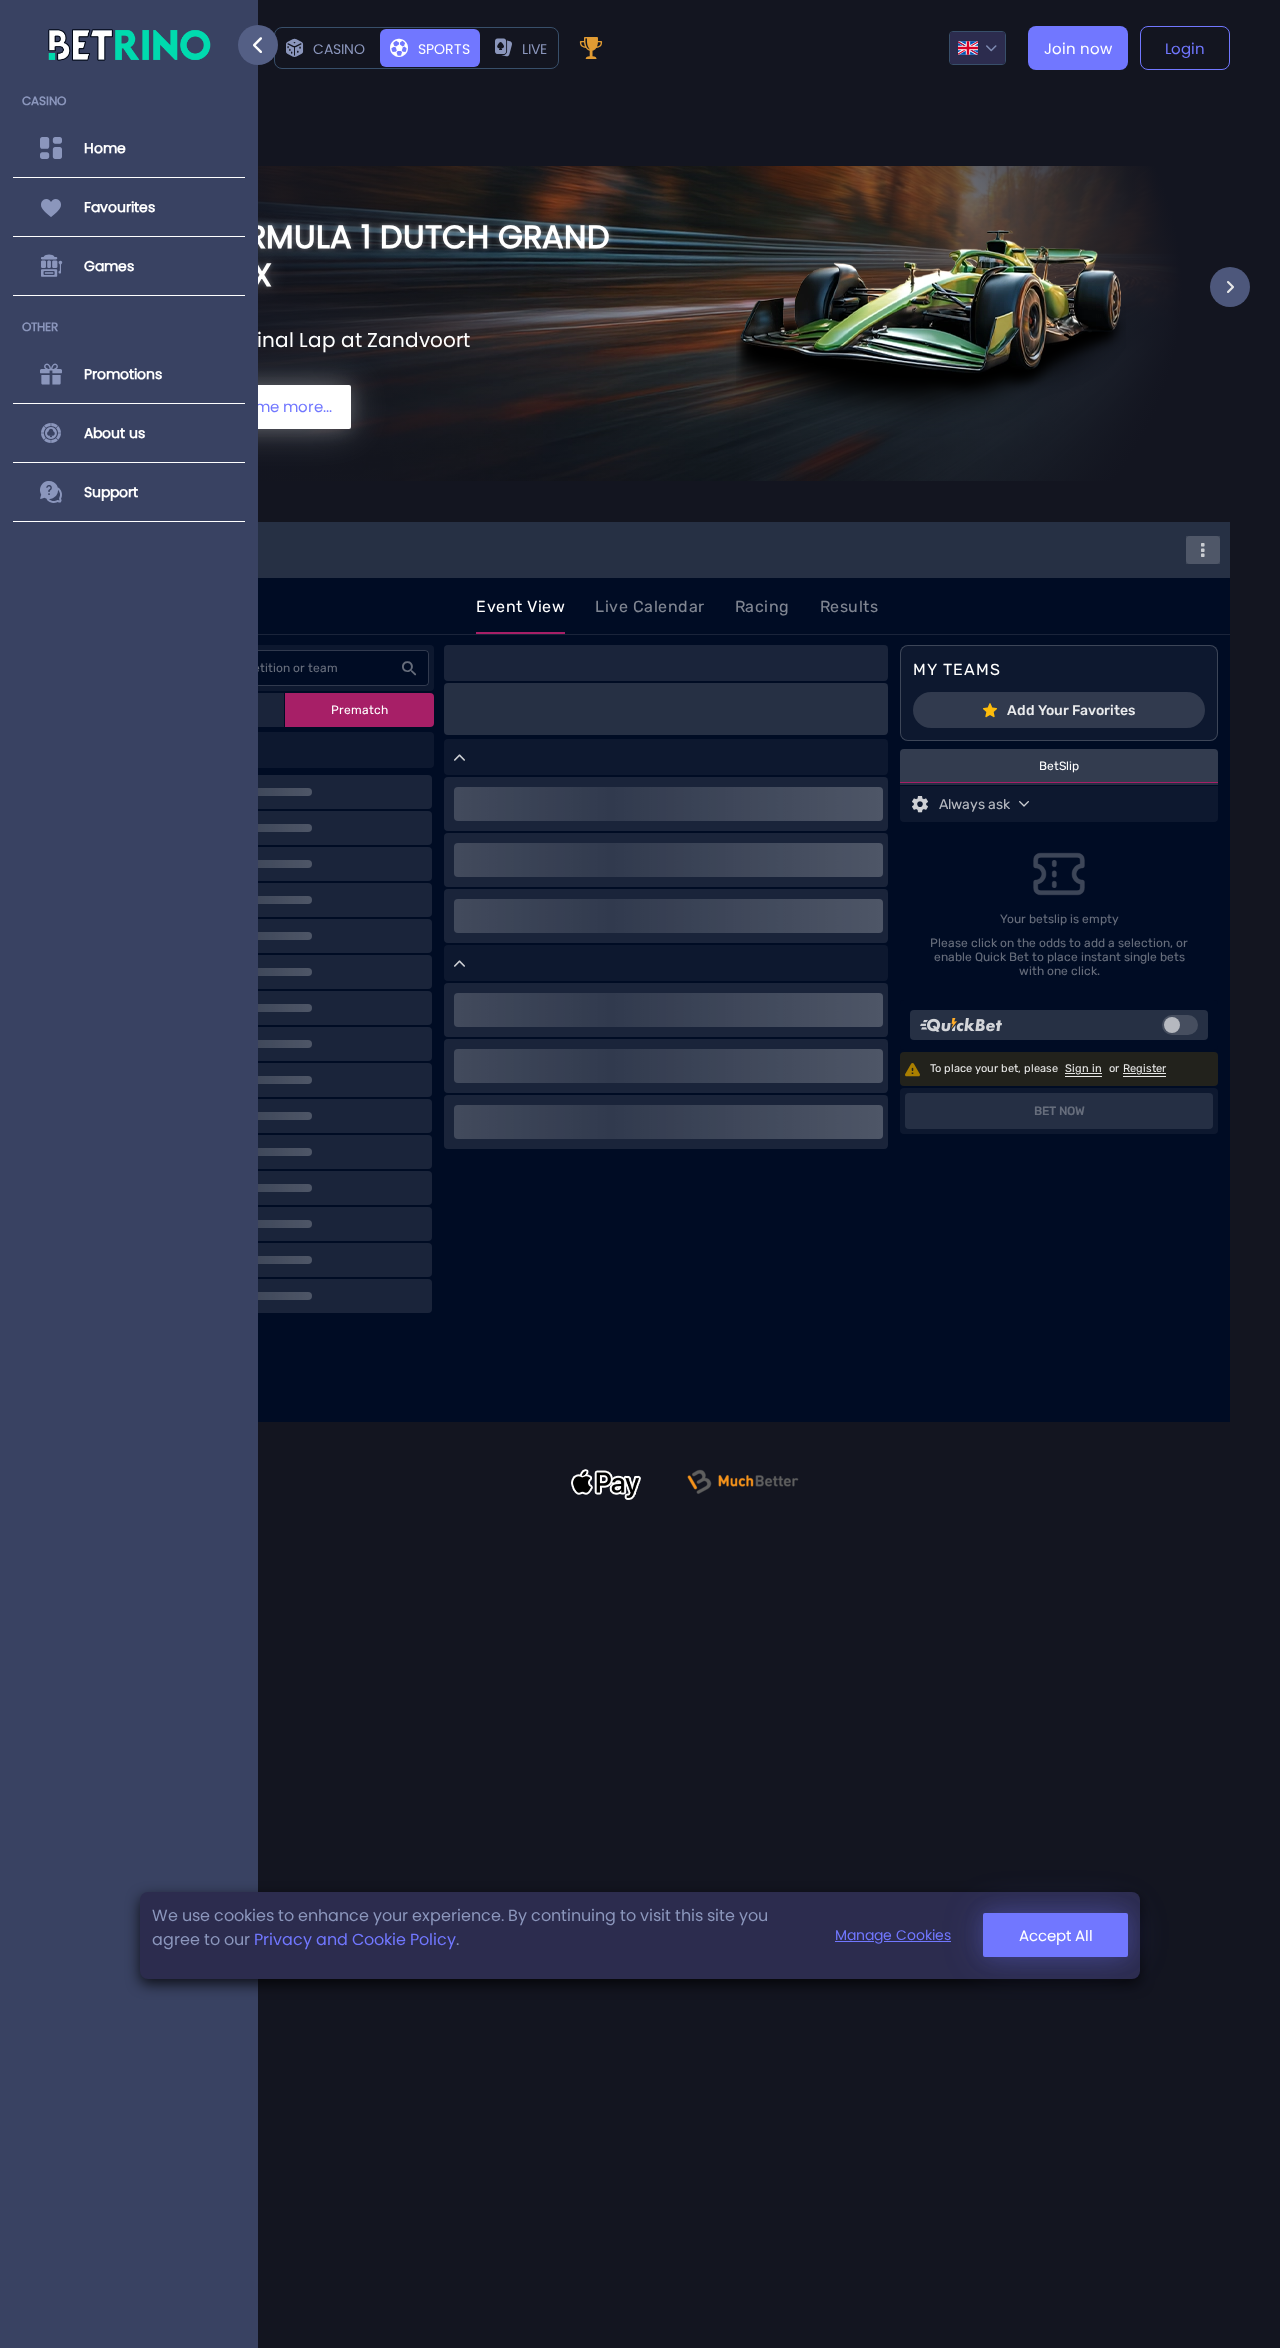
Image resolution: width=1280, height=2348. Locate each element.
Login (1185, 48)
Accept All (1056, 1935)
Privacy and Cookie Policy (355, 1939)
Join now (1078, 48)
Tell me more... (279, 406)
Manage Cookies (893, 1936)
